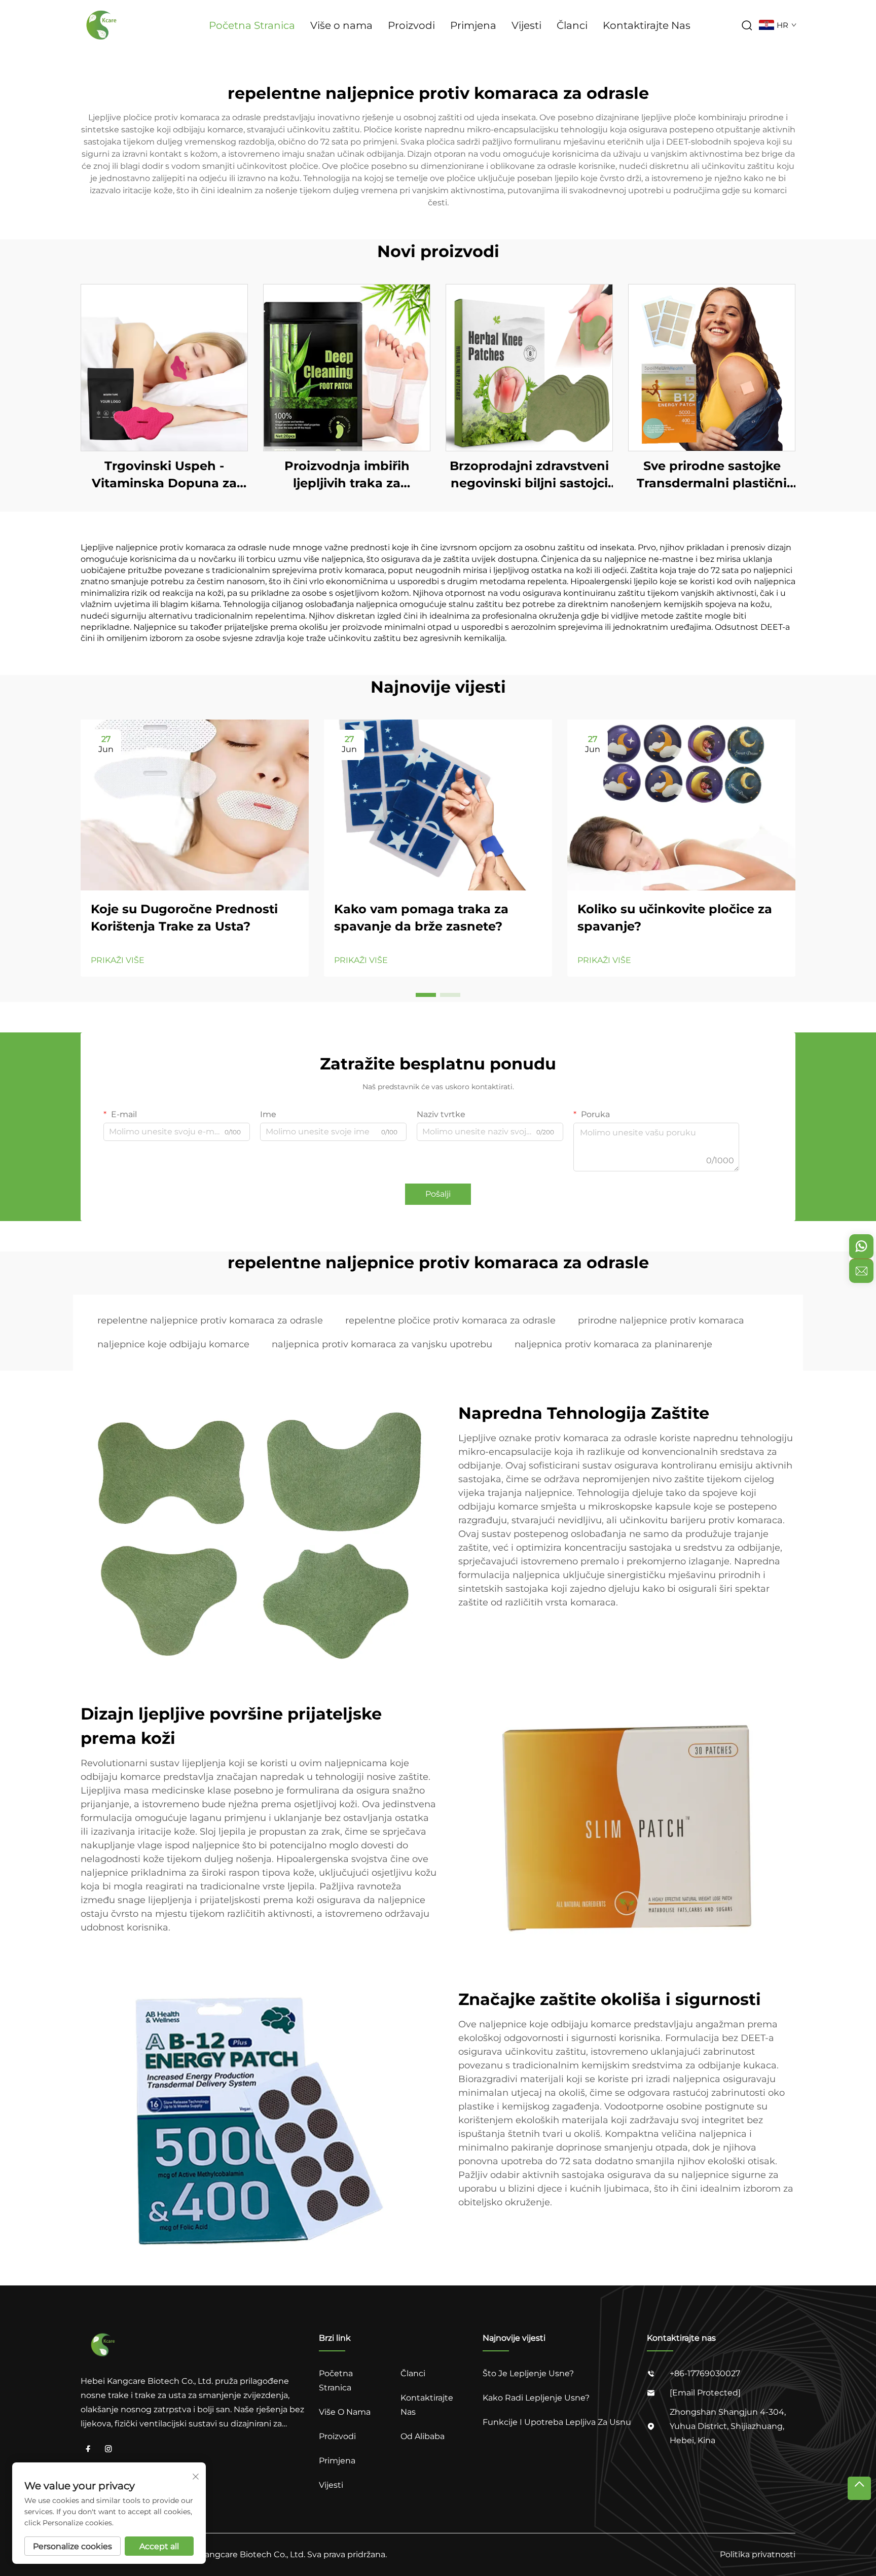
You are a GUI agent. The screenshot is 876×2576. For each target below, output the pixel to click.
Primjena (473, 25)
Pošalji (438, 1194)
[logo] (103, 25)
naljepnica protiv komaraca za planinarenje (613, 1344)
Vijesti (526, 25)
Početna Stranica (252, 25)
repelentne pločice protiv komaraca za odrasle (450, 1320)
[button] (426, 995)
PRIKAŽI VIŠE (118, 960)
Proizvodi (411, 25)
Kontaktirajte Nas (647, 25)
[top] (859, 2488)
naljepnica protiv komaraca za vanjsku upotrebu (382, 1344)
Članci (572, 25)
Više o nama (341, 25)
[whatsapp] (861, 1246)
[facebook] (88, 2449)
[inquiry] (861, 1271)
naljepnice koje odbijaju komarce (173, 1344)
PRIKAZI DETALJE (164, 367)
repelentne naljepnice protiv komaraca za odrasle (210, 1320)
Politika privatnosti (758, 2554)
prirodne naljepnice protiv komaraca (661, 1320)
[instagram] (108, 2449)
